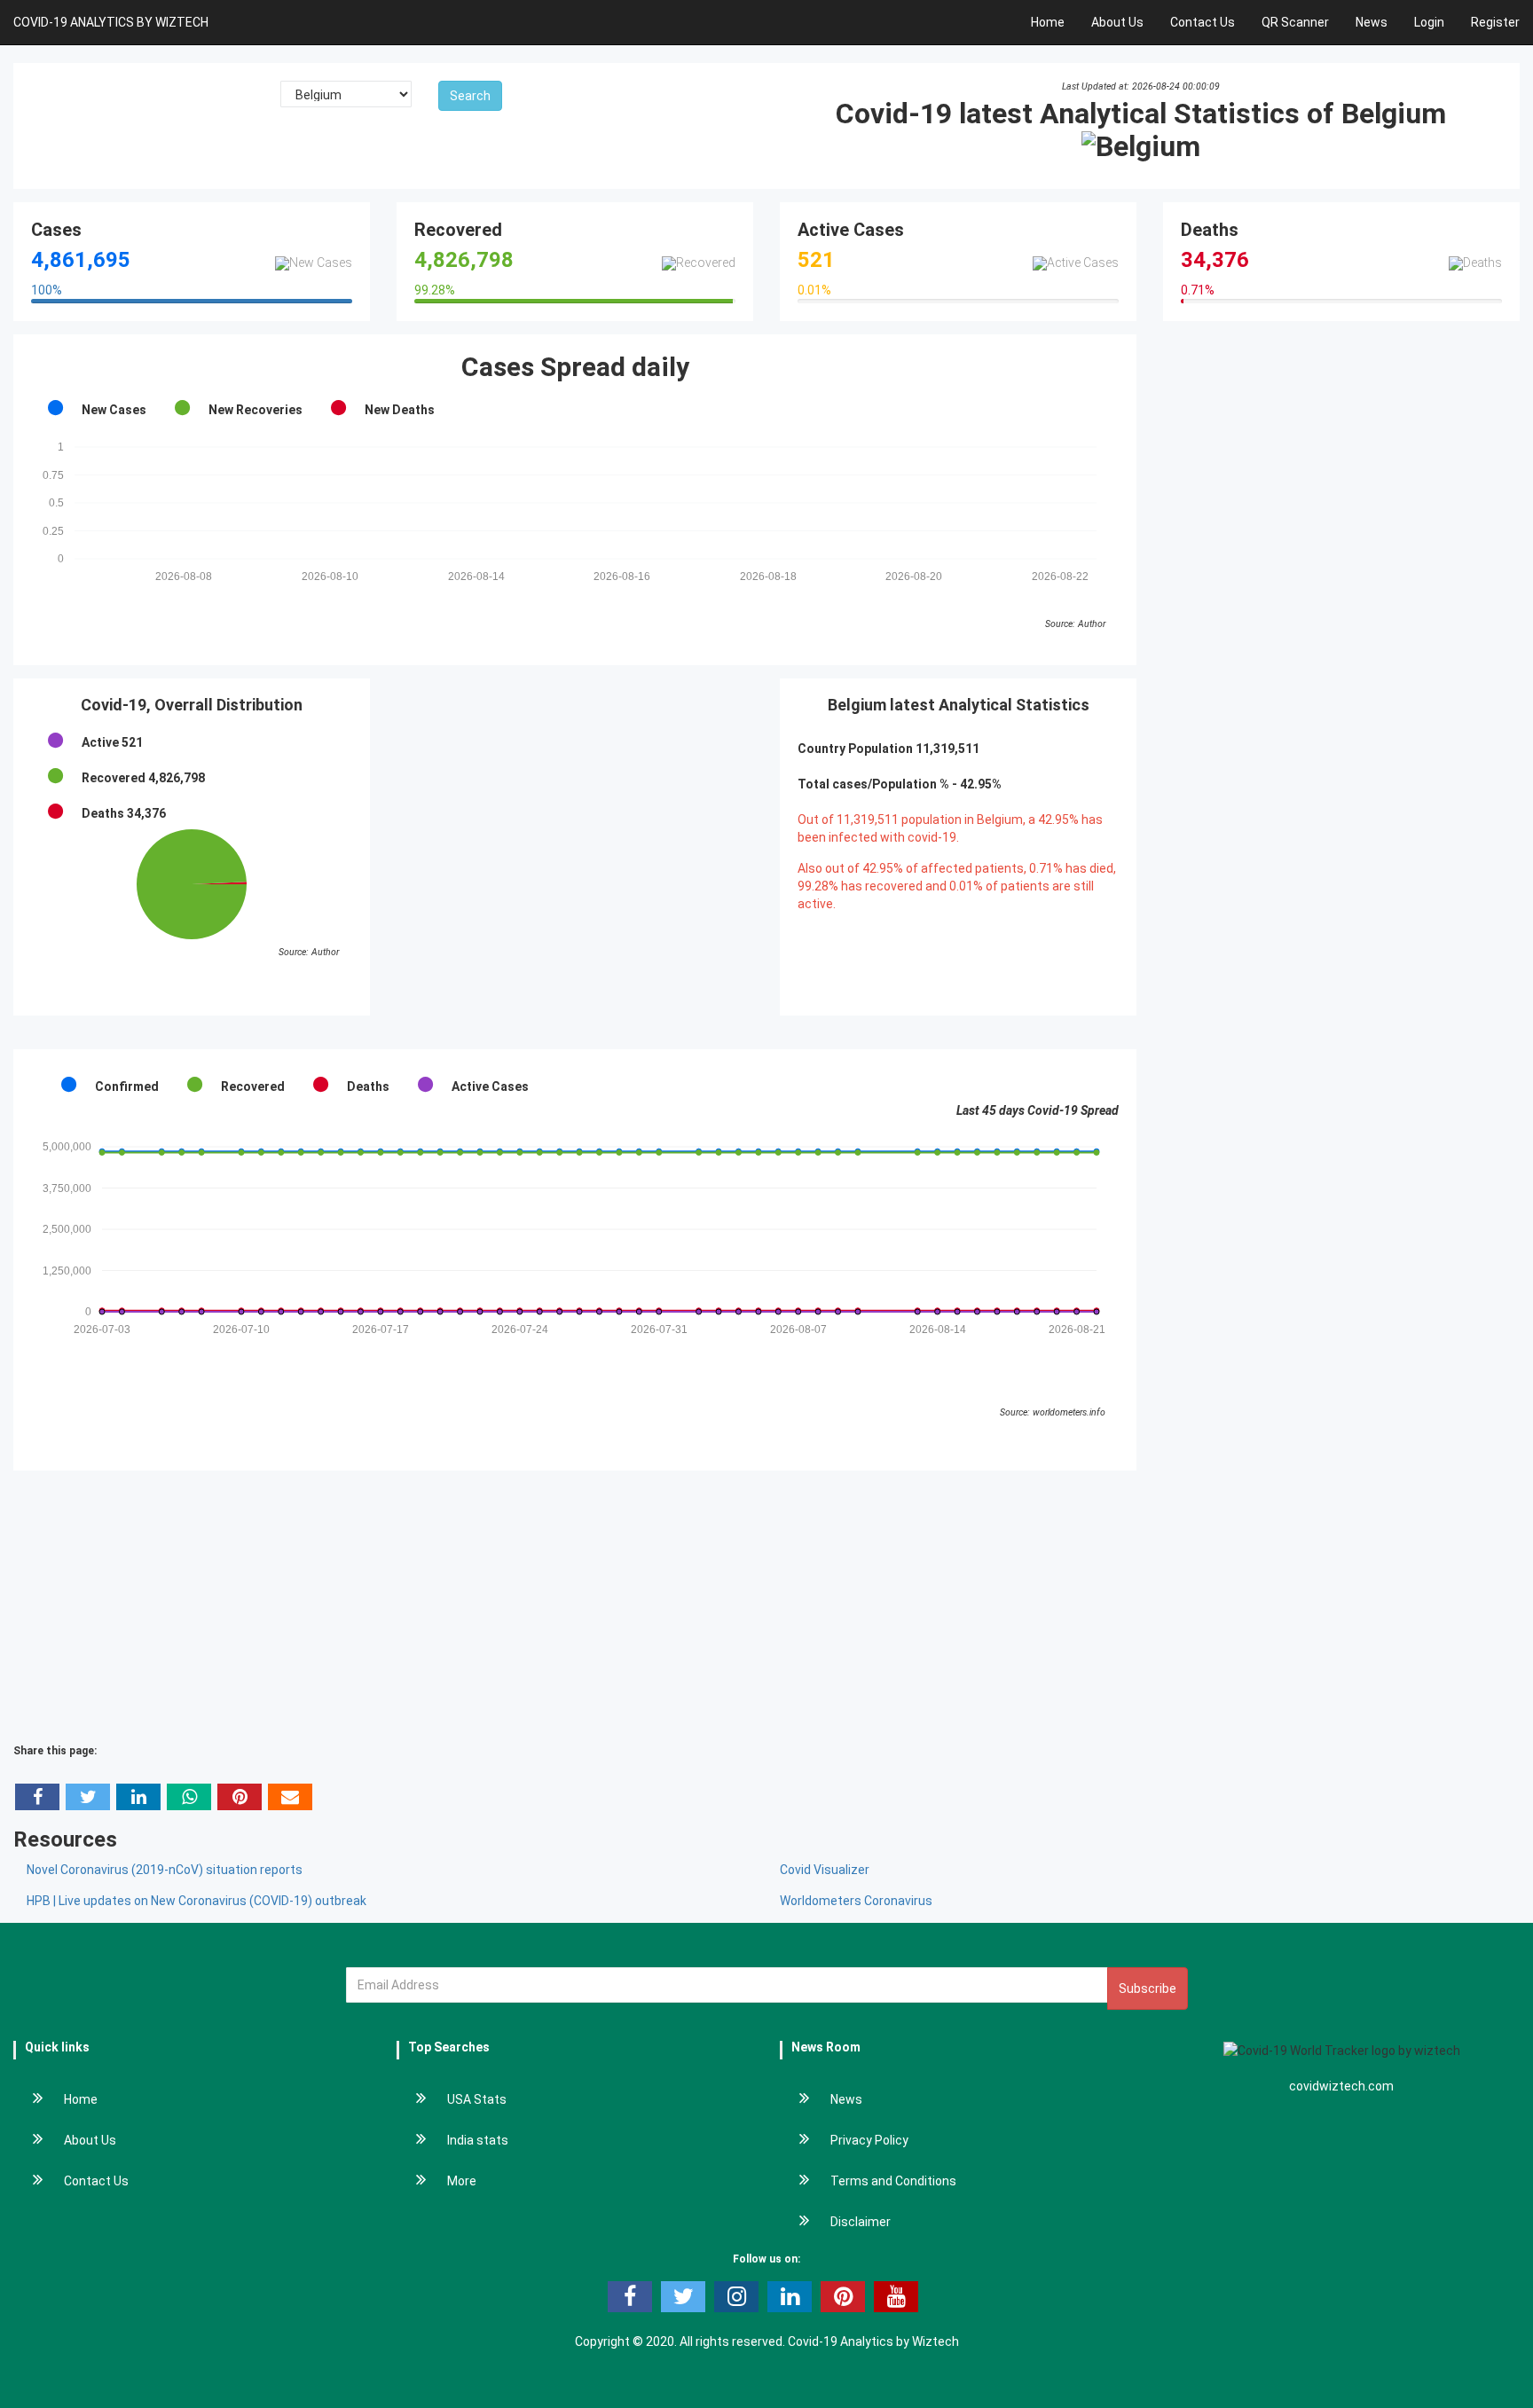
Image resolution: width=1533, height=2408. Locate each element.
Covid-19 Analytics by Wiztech (873, 2341)
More (462, 2181)
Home (1048, 22)
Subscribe (1148, 1988)
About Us (1117, 22)
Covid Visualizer (825, 1870)
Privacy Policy (869, 2140)
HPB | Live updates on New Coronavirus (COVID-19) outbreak (197, 1901)
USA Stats (477, 2099)
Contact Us (1203, 22)
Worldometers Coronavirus (856, 1901)
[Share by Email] (290, 1797)
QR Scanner (1295, 22)
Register (1495, 22)
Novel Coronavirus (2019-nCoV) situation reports (165, 1870)
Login (1429, 22)
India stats (478, 2140)
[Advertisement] (575, 803)
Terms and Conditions (893, 2181)
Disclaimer (861, 2222)
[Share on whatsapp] (189, 1797)
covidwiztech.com (1341, 2086)
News (1372, 22)
